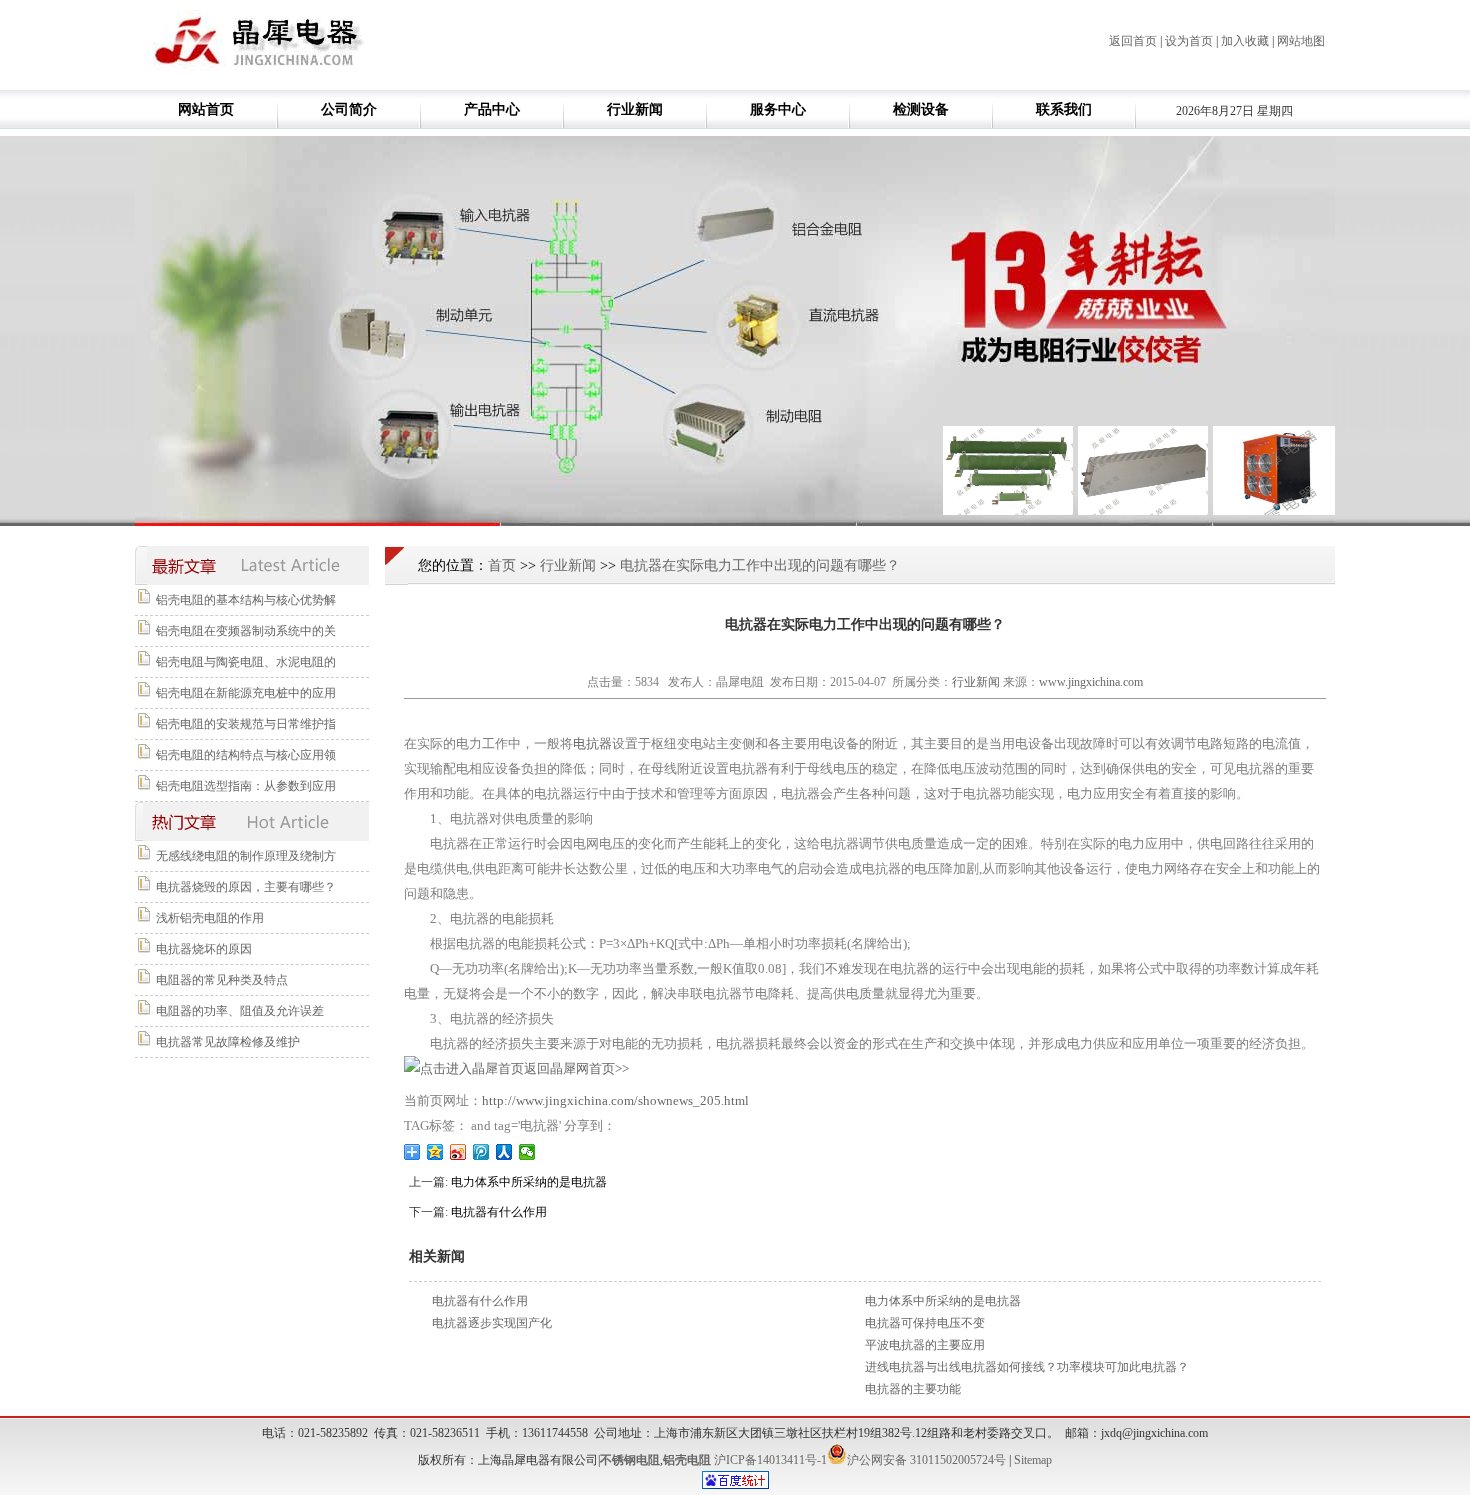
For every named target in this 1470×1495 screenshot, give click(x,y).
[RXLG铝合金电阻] (1143, 511)
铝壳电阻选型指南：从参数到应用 (246, 786)
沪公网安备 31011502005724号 (926, 1460)
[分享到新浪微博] (458, 1152)
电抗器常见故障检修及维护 (228, 1042)
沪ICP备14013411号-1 (770, 1460)
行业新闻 (635, 109)
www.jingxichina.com (1091, 682)
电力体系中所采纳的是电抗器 (529, 1182)
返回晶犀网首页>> (576, 1068)
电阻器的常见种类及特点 (222, 980)
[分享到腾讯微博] (481, 1152)
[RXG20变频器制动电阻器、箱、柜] (1008, 511)
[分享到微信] (527, 1152)
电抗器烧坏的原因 (204, 949)
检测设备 (921, 109)
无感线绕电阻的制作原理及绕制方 (246, 856)
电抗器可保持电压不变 (925, 1323)
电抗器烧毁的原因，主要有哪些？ (246, 887)
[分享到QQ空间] (435, 1152)
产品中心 (492, 109)
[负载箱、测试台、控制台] (1278, 511)
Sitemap (1033, 1460)
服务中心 (778, 109)
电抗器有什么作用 (499, 1212)
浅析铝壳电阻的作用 (210, 918)
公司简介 (349, 109)
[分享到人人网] (504, 1152)
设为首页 (1189, 41)
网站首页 (206, 109)
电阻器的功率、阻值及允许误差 (240, 1011)
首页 (502, 565)
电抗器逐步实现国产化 (492, 1323)
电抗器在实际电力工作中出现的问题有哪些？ (760, 565)
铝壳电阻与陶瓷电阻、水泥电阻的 (246, 662)
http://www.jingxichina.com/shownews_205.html (615, 1100)
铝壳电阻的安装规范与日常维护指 (246, 724)
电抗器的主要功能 (913, 1389)
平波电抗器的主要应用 (925, 1345)
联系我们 (1064, 109)
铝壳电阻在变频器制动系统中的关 (246, 631)
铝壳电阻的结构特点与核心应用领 (246, 755)
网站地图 (1301, 41)
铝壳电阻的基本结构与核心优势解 (246, 600)
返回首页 (1133, 41)
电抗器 (592, 743)
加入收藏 (1245, 41)
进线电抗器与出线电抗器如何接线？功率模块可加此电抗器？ (1027, 1367)
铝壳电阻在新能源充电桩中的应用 (246, 693)
